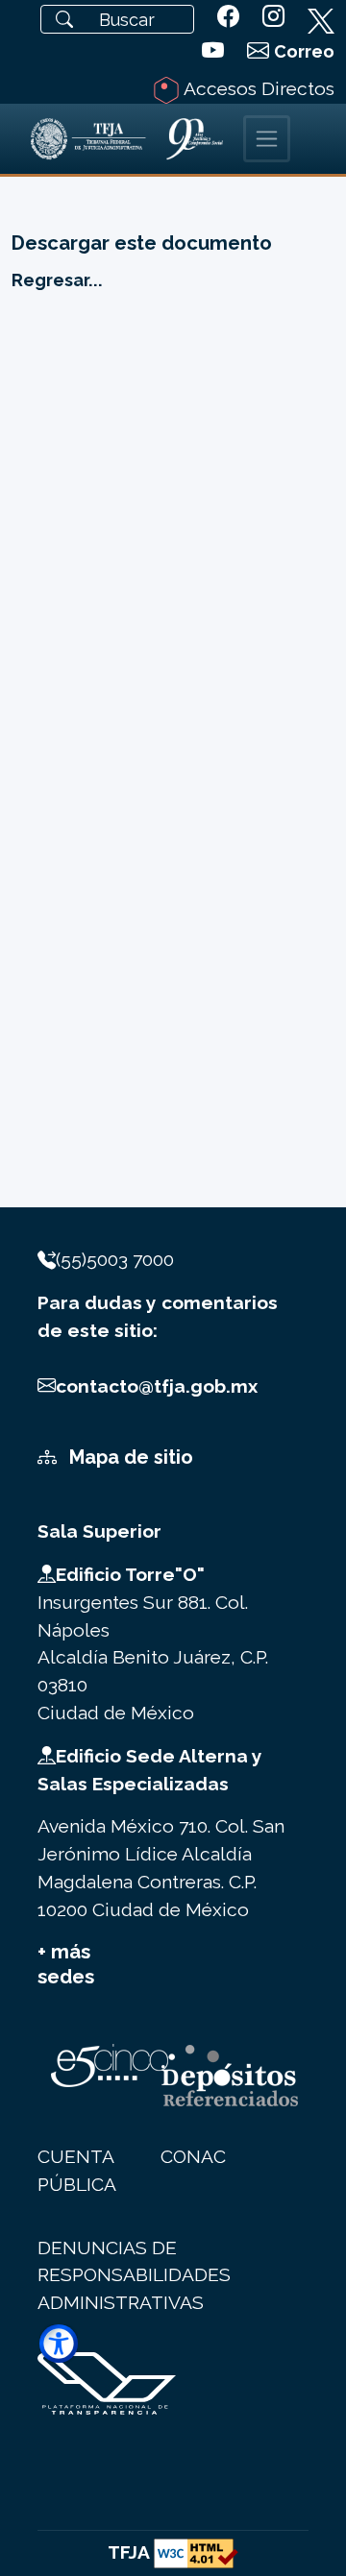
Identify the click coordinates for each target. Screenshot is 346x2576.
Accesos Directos (257, 88)
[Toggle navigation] (267, 139)
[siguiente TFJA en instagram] (273, 16)
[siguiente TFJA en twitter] (321, 17)
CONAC (193, 2156)
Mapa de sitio (129, 1457)
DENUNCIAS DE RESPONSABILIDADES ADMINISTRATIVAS (134, 2275)
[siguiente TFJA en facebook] (228, 16)
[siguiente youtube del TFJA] (213, 51)
